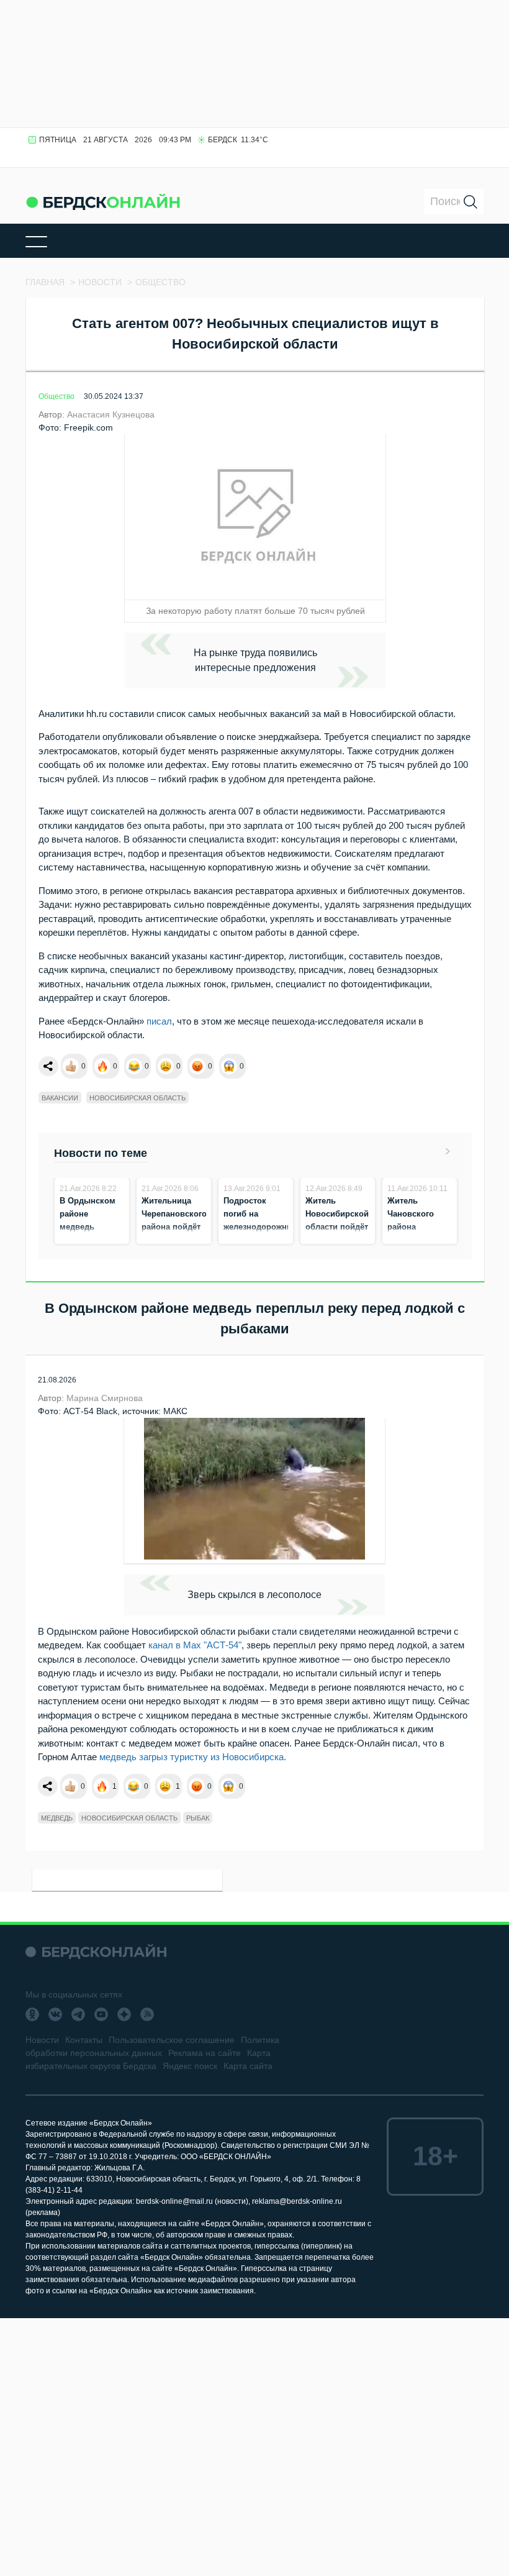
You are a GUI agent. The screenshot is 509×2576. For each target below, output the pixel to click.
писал (159, 1021)
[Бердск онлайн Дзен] (124, 2014)
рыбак (198, 1818)
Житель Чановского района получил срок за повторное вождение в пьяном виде (415, 1240)
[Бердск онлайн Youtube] (101, 2014)
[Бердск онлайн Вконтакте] (55, 2014)
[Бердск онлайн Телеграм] (78, 2014)
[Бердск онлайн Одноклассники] (32, 2014)
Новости (42, 2040)
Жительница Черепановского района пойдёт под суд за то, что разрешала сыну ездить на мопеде (174, 1240)
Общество (56, 396)
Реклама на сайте (205, 2053)
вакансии (60, 1098)
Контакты (84, 2040)
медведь (57, 1818)
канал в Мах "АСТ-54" (194, 1645)
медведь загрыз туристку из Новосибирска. (194, 1757)
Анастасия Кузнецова (111, 414)
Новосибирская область (137, 1098)
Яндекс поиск (190, 2066)
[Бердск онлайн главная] (96, 1952)
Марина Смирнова (105, 1398)
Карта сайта (248, 2066)
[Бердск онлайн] (103, 202)
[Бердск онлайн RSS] (147, 2014)
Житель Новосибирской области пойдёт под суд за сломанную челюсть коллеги (337, 1240)
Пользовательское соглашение (172, 2040)
